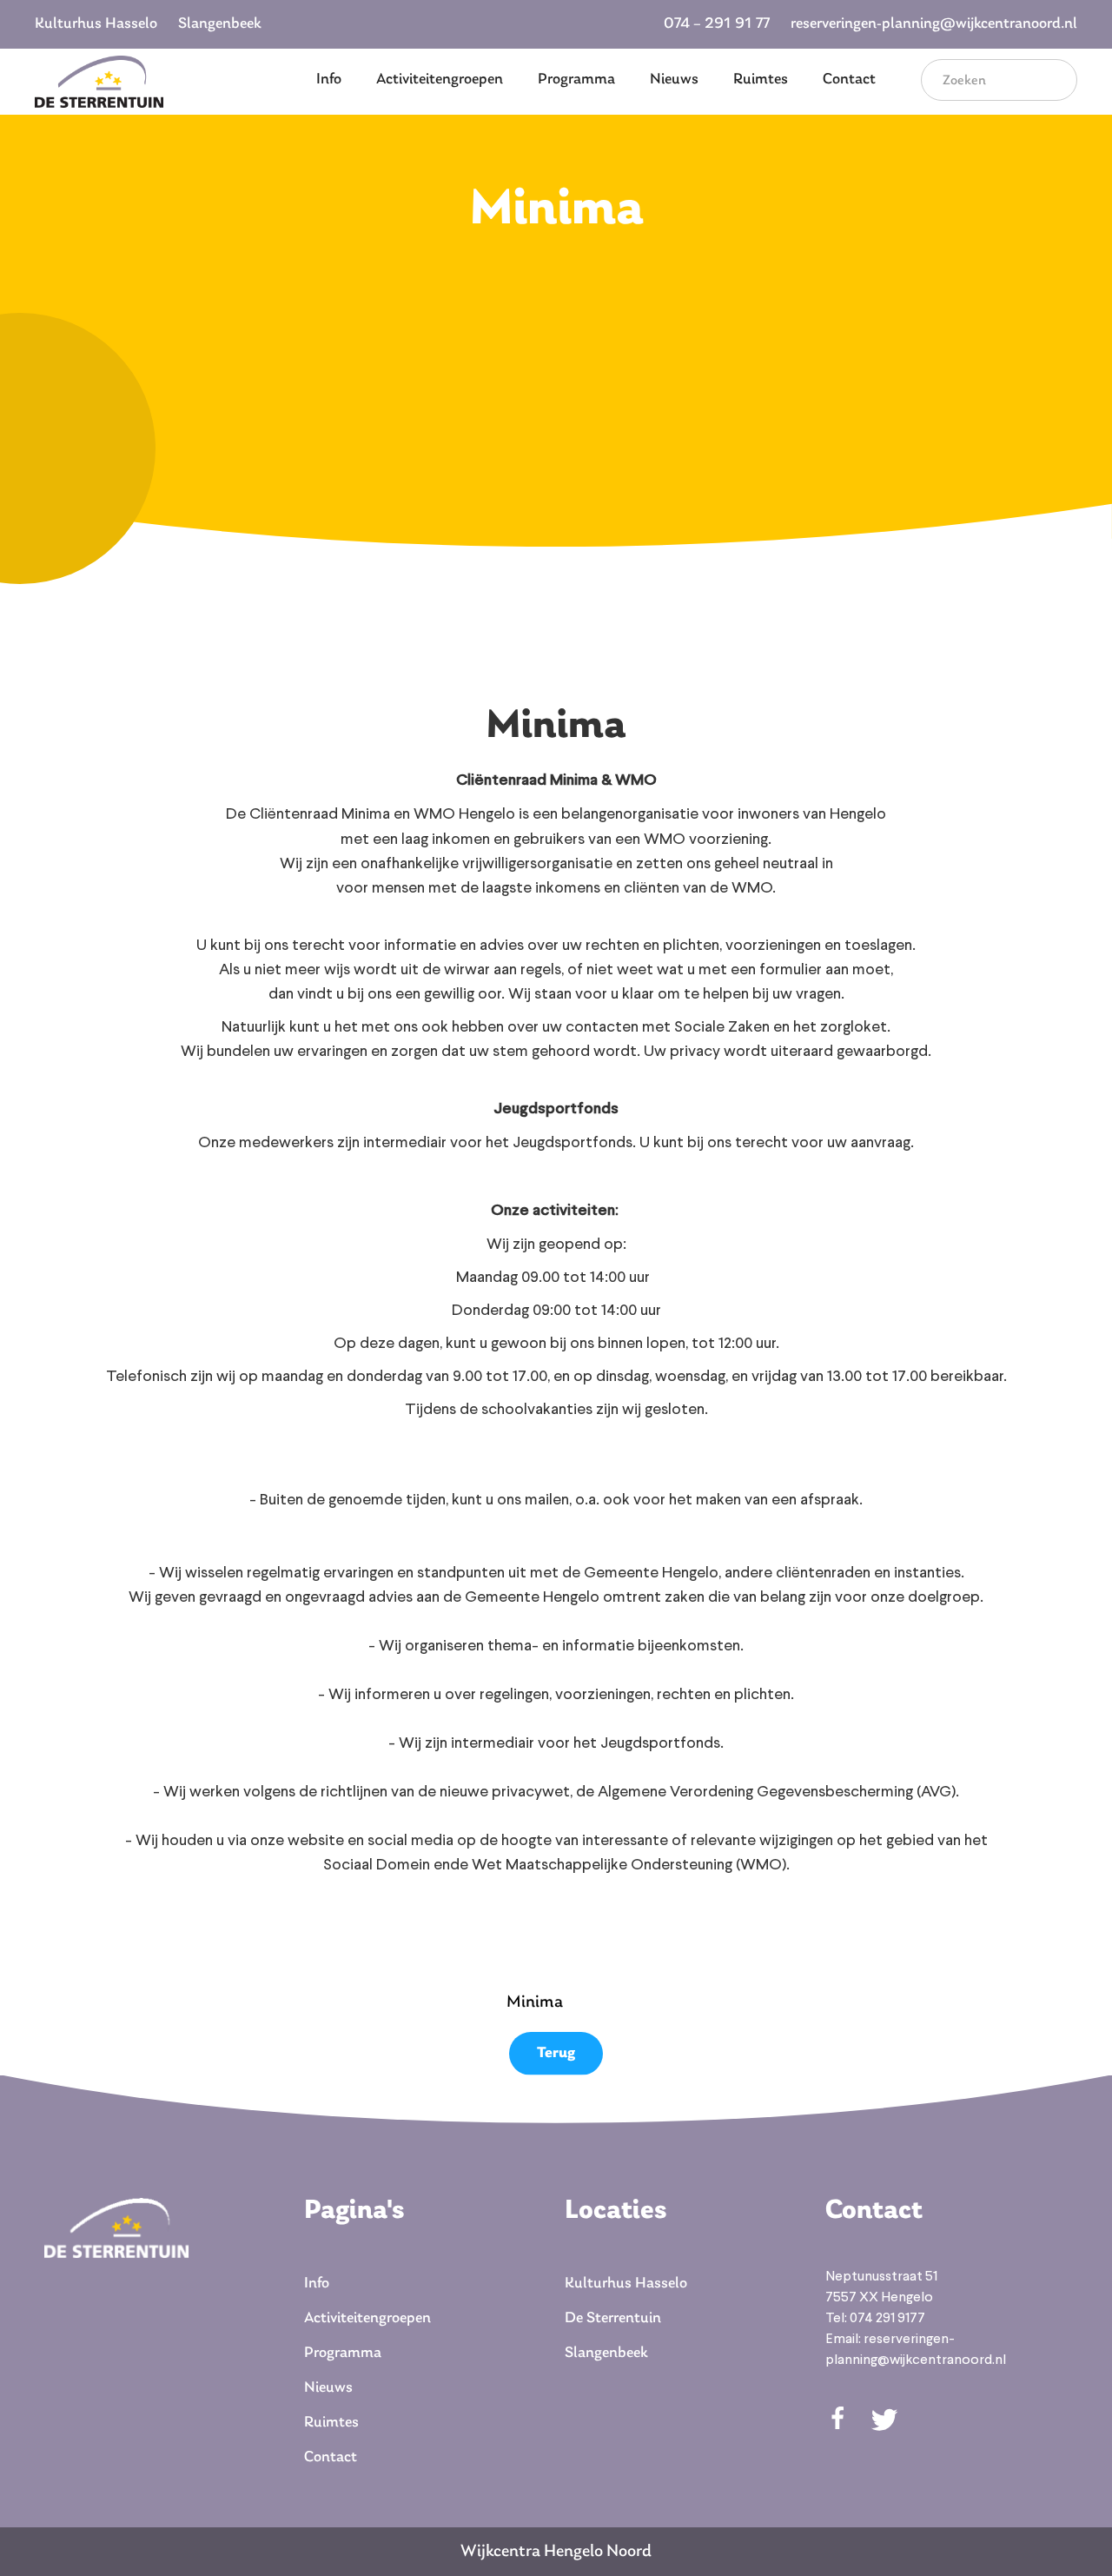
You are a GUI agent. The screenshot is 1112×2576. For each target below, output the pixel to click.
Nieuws (674, 80)
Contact (849, 80)
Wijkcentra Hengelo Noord (556, 2552)
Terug (556, 2054)
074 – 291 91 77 (717, 24)
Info (329, 80)
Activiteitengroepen (440, 80)
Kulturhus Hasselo (96, 24)
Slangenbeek (220, 24)
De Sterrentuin (613, 2319)
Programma (576, 80)
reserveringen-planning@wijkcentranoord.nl (934, 24)
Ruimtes (761, 80)
